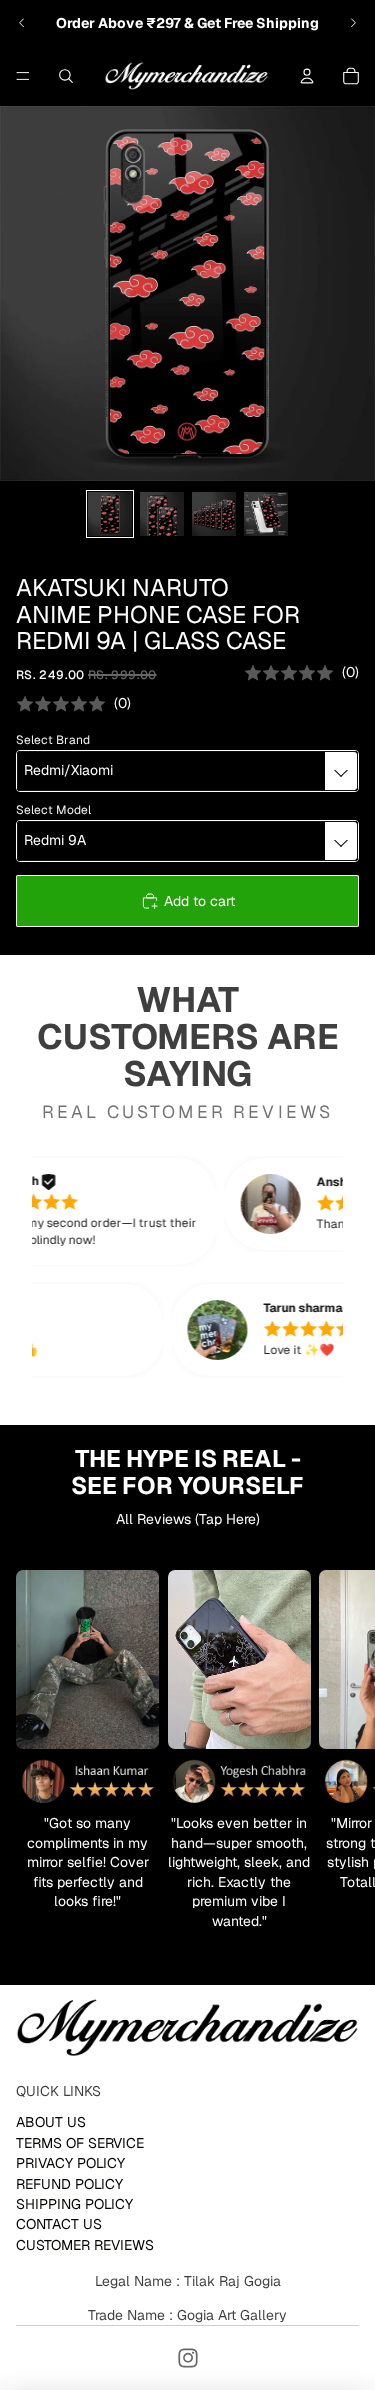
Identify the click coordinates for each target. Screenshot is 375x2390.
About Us (51, 2122)
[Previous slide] (22, 23)
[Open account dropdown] (307, 76)
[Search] (66, 76)
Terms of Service (80, 2142)
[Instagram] (188, 2358)
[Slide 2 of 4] (162, 514)
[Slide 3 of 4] (214, 514)
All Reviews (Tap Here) (188, 1519)
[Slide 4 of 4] (266, 514)
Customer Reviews (85, 2244)
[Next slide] (353, 23)
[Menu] (23, 76)
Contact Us (59, 2224)
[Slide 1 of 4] (110, 514)
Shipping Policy (74, 2204)
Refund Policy (69, 2183)
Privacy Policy (70, 2163)
